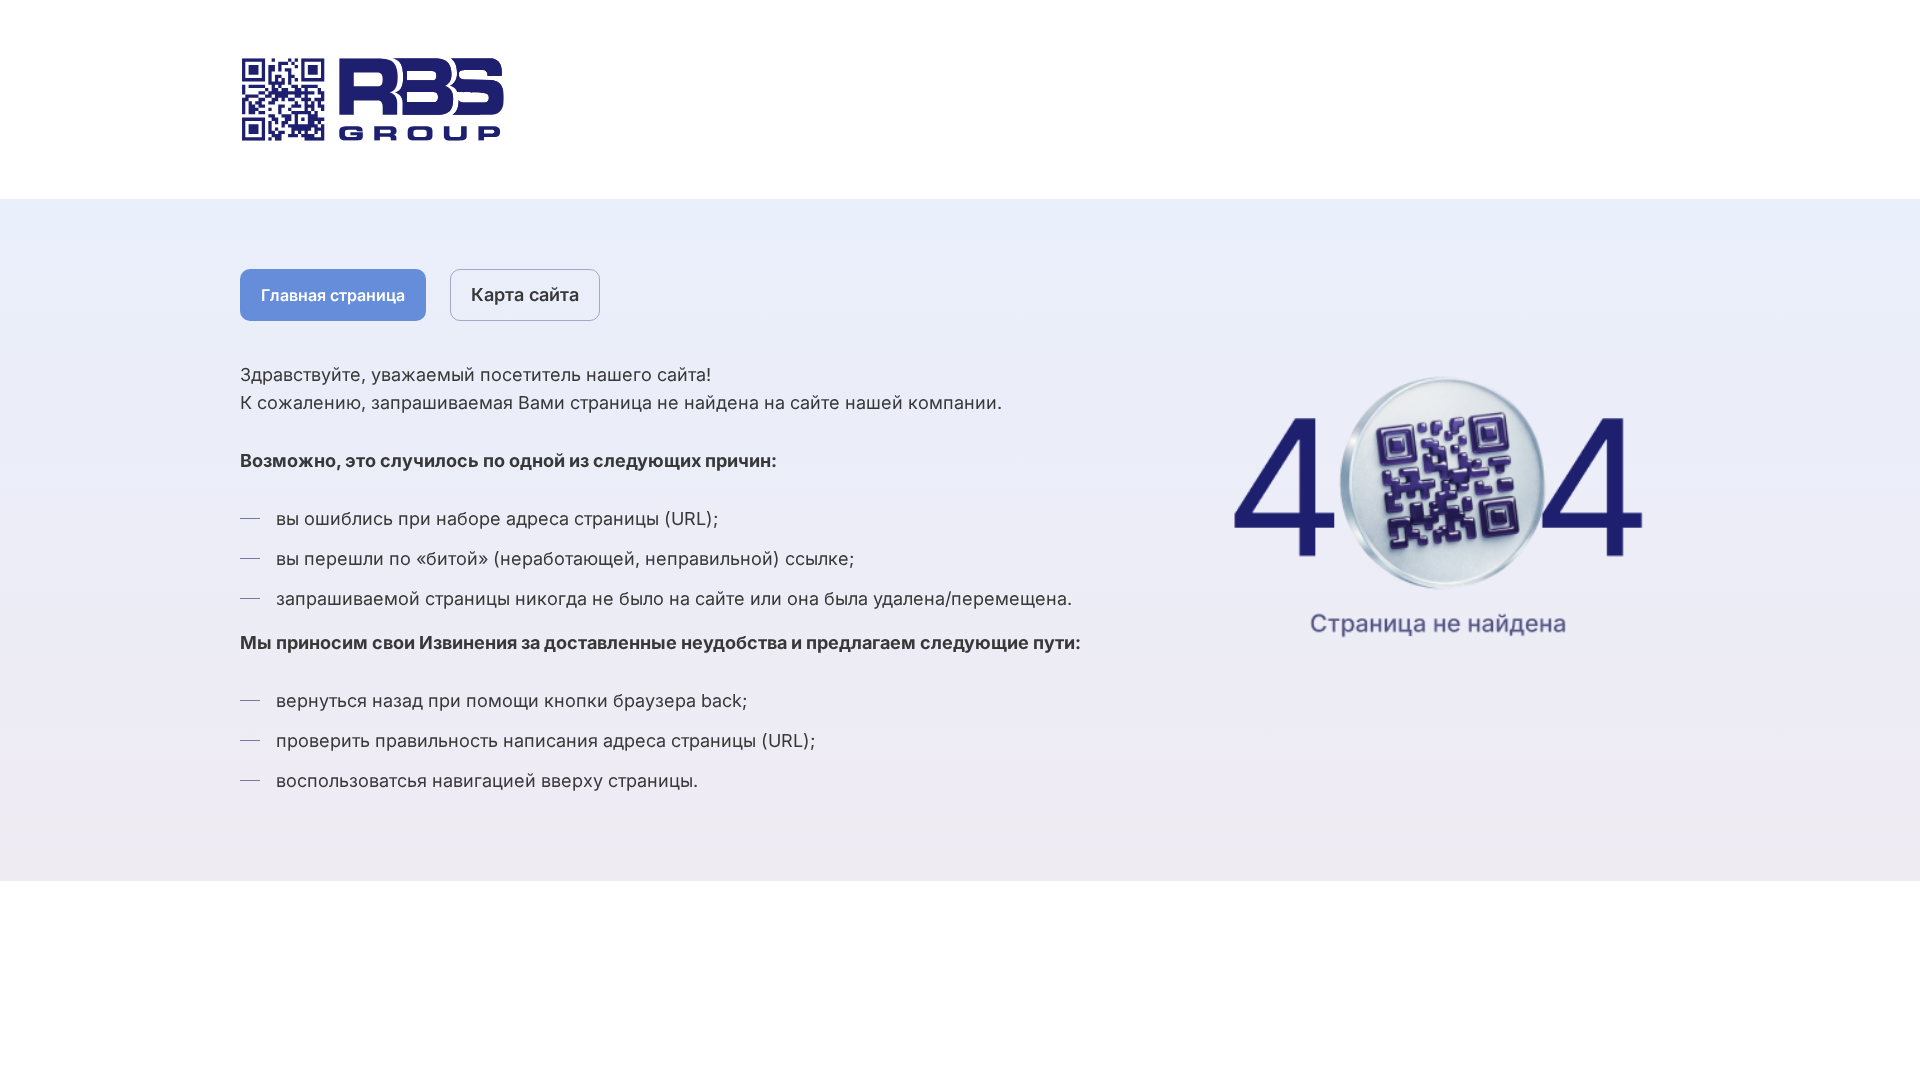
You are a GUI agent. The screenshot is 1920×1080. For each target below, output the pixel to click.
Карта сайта (525, 294)
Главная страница (333, 295)
